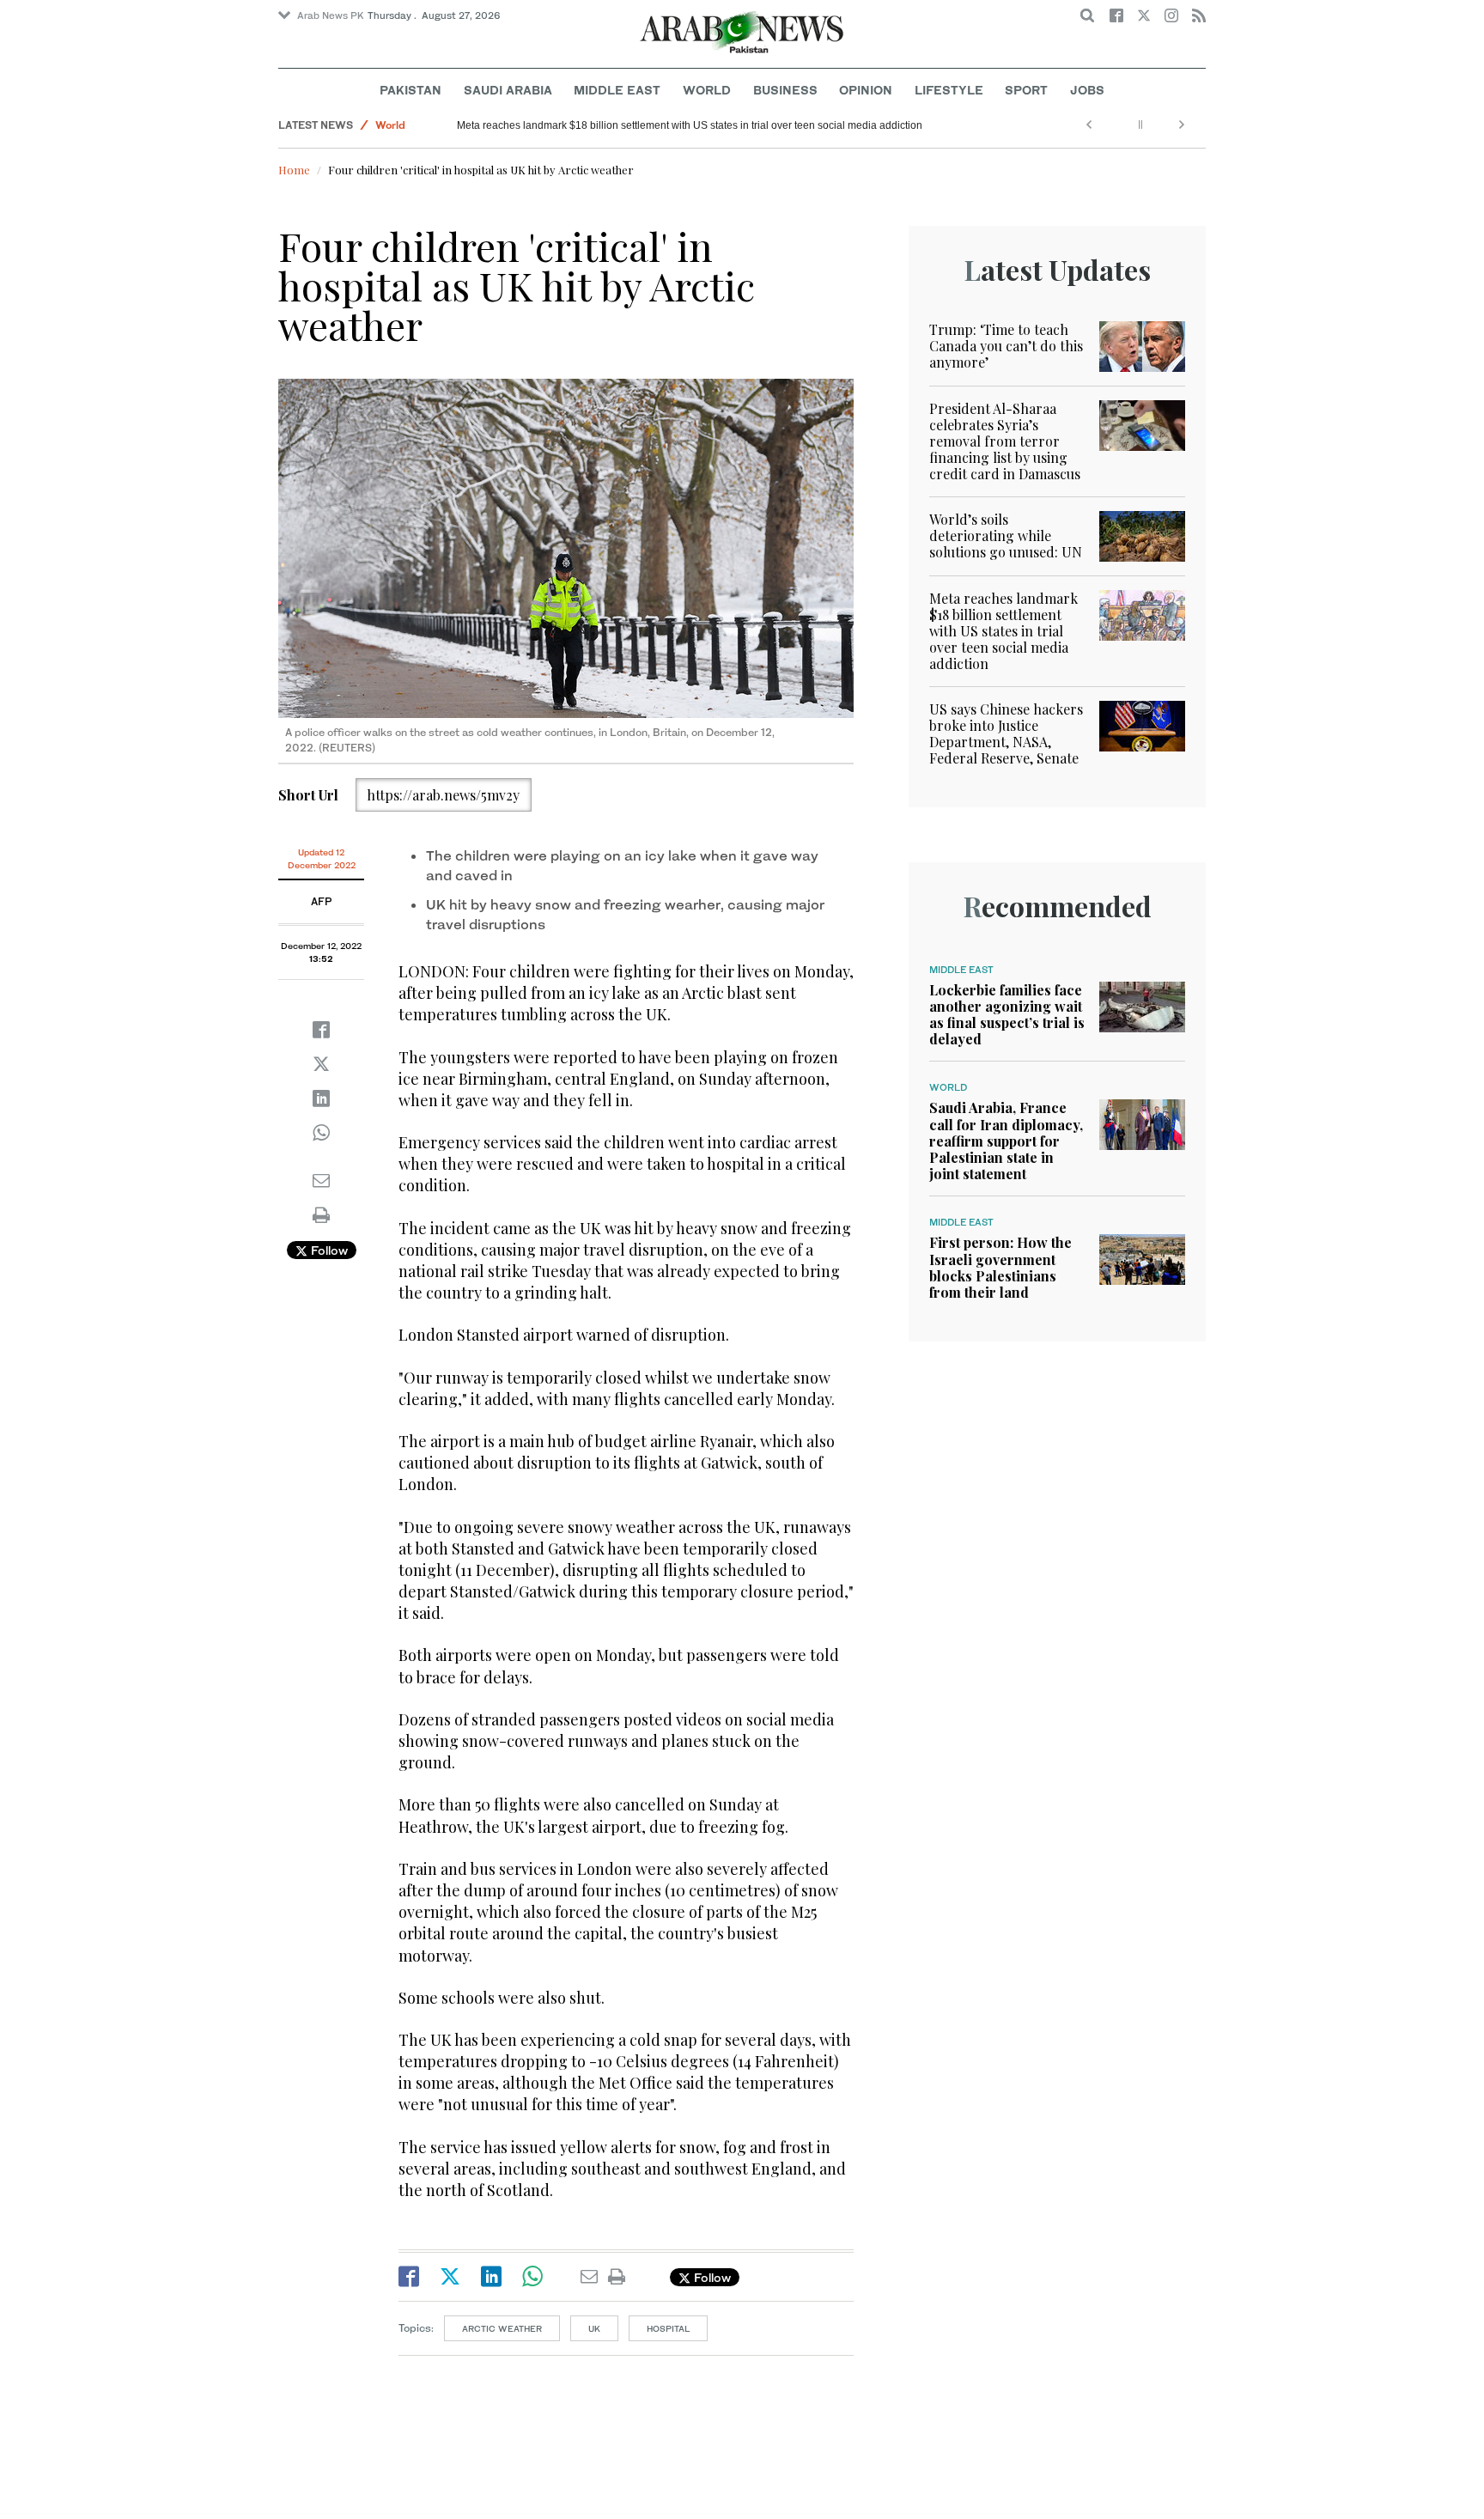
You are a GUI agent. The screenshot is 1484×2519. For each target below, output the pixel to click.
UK (594, 2328)
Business (785, 90)
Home (294, 170)
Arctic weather (502, 2328)
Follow (328, 1250)
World (707, 90)
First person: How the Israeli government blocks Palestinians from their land (1000, 1267)
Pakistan (411, 90)
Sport (1026, 90)
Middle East (617, 90)
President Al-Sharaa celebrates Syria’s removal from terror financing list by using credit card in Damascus (1005, 441)
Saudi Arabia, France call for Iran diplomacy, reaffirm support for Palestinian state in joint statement (1006, 1141)
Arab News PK (331, 15)
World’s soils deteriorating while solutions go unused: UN (1006, 535)
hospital (668, 2328)
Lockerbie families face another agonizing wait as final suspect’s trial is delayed (1007, 1015)
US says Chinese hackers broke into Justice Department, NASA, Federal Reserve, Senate (1006, 734)
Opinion (866, 90)
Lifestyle (949, 90)
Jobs (1087, 90)
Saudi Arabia (508, 90)
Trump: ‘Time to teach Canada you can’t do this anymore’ (1006, 346)
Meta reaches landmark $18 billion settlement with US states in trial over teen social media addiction (690, 125)
